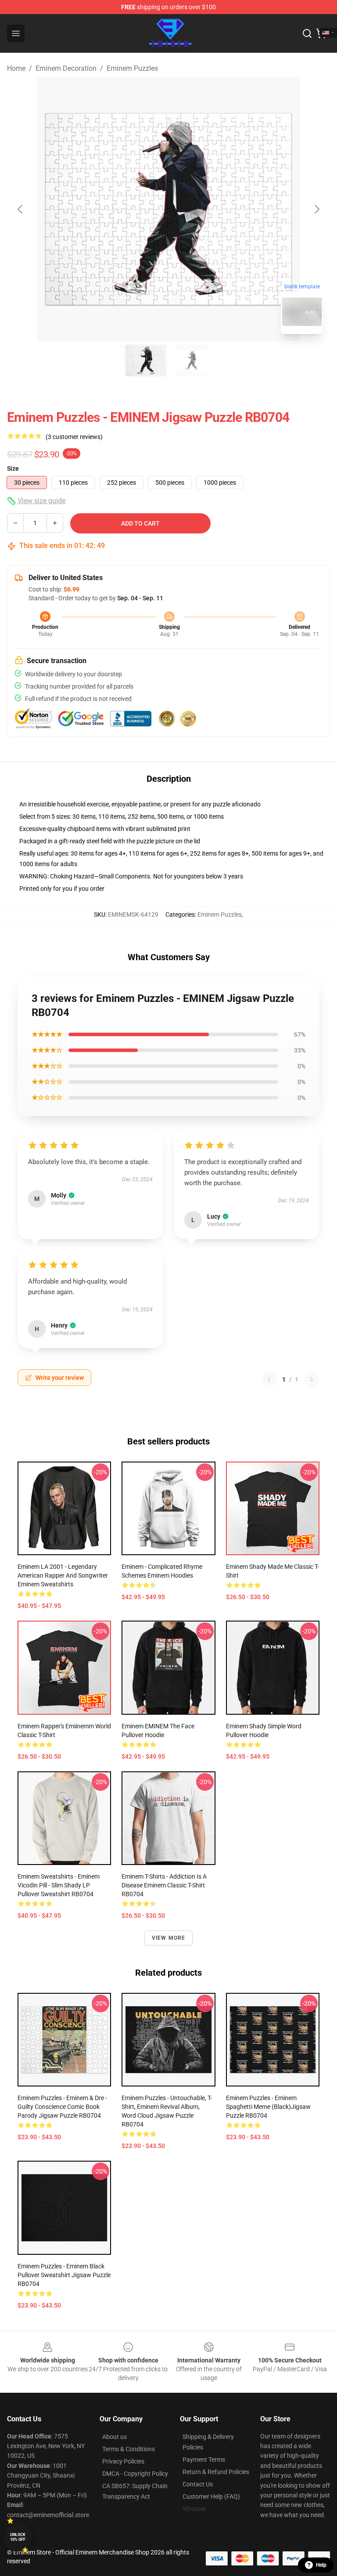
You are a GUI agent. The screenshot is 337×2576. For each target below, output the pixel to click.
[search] (307, 33)
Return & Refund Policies (216, 2472)
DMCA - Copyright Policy (135, 2474)
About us (115, 2437)
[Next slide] (316, 209)
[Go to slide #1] (146, 360)
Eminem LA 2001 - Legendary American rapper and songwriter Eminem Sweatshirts (63, 1575)
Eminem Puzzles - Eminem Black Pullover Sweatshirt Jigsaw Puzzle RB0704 (64, 2275)
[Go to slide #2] (191, 360)
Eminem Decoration (66, 68)
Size (13, 468)
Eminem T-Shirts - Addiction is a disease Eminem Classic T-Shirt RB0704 (164, 1885)
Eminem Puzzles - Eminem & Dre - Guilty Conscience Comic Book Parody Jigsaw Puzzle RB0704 (62, 2107)
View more (169, 1938)
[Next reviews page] (312, 1379)
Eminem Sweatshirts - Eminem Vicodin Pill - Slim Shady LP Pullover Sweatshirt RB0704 (59, 1885)
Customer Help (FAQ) (211, 2496)
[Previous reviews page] (269, 1379)
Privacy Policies (123, 2461)
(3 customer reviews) (74, 437)
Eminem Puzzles (132, 68)
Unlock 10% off (18, 2537)
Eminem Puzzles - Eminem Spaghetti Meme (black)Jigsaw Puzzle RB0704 (268, 2107)
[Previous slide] (21, 209)
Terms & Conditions (129, 2449)
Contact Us (198, 2484)
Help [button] (321, 2565)
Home (16, 68)
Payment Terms (204, 2460)
